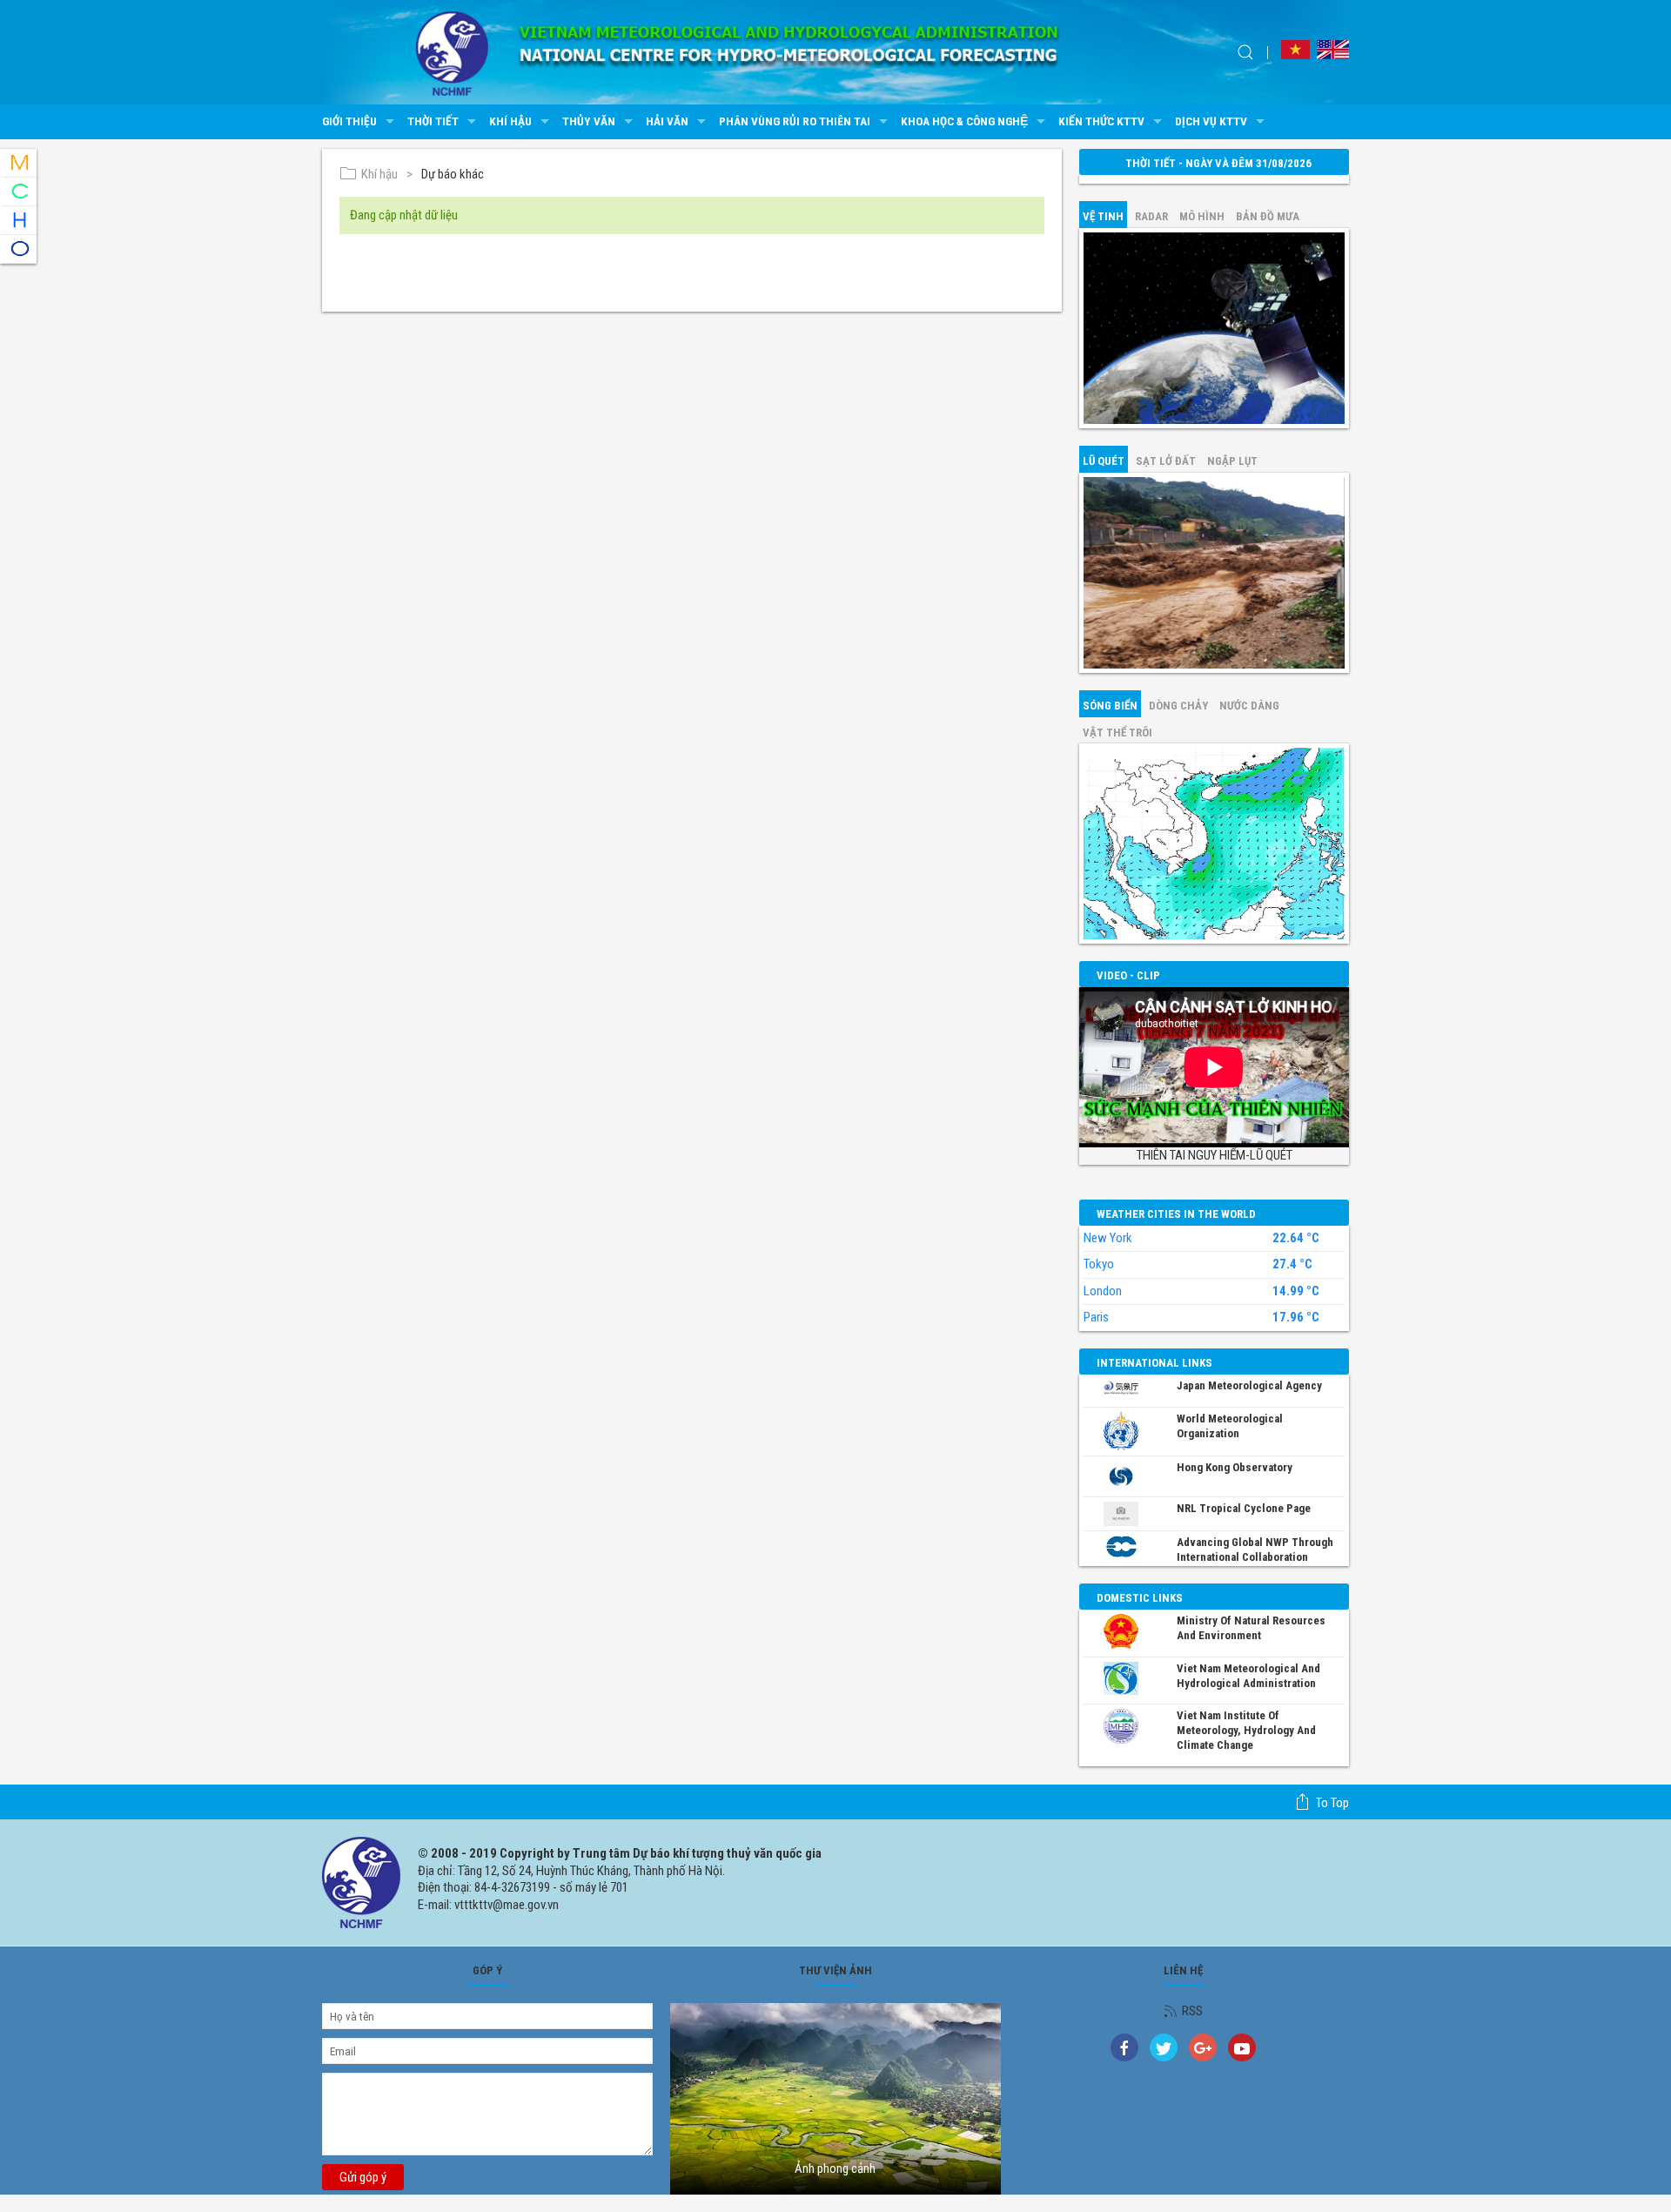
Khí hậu (510, 121)
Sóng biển (1110, 706)
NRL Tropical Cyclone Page (1244, 1508)
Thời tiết (433, 121)
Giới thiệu (349, 121)
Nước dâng (1249, 706)
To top (1332, 1803)
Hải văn (667, 121)
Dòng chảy (1178, 706)
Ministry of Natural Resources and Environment (1251, 1628)
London (1103, 1291)
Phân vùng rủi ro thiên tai (795, 121)
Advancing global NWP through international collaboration (1255, 1550)
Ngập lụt (1232, 461)
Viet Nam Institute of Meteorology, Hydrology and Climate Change (1246, 1730)
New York (1108, 1238)
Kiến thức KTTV (1101, 121)
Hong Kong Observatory (1235, 1467)
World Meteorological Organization (1230, 1426)
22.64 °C (1296, 1238)
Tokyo (1099, 1264)
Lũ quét (1104, 461)
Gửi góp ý (363, 2177)
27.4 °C (1292, 1264)
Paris (1096, 1317)
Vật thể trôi (1117, 733)
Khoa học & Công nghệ (964, 121)
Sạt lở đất (1166, 461)
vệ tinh (1103, 216)
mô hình (1202, 216)
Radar (1151, 216)
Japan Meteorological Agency (1249, 1385)
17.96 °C (1296, 1318)
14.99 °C (1296, 1291)
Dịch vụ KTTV (1211, 121)
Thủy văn (589, 121)
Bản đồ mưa (1268, 216)
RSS (1192, 2011)
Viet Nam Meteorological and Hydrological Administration (1248, 1676)
